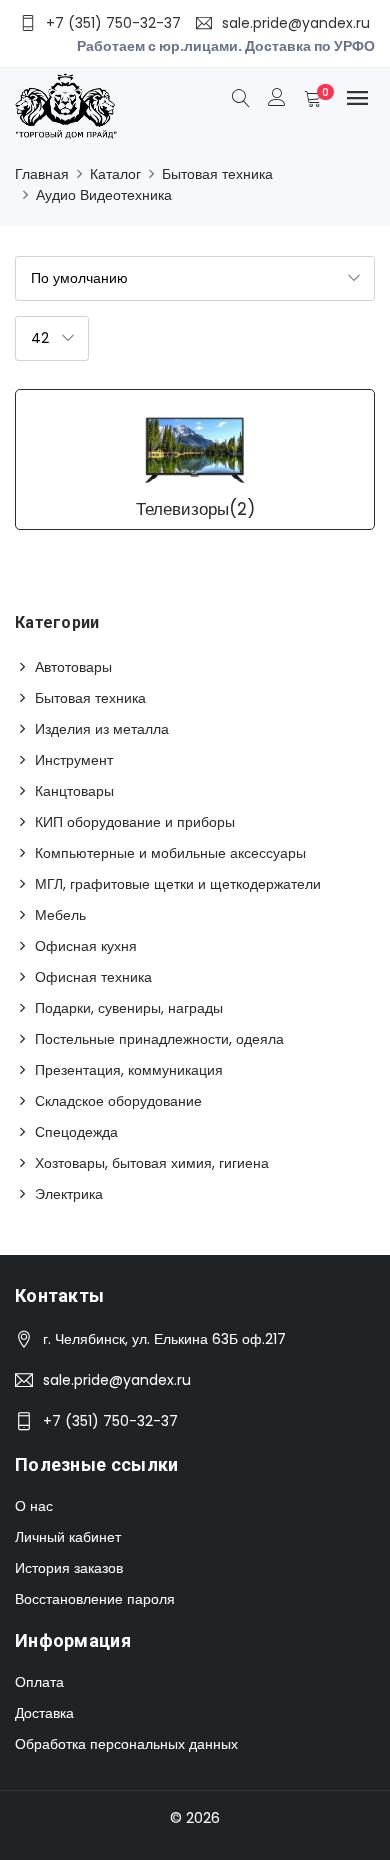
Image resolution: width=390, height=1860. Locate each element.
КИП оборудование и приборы (135, 822)
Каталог (115, 174)
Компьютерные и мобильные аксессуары (170, 853)
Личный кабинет (68, 1537)
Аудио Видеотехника (104, 195)
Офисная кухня (86, 946)
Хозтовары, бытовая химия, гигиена (152, 1163)
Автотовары (73, 667)
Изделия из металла (102, 729)
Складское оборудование (118, 1101)
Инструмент (74, 760)
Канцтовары (74, 791)
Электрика (69, 1194)
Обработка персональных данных (126, 1744)
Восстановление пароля (95, 1599)
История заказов (69, 1568)
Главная (42, 174)
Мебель (60, 915)
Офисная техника (93, 977)
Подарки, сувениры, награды (129, 1008)
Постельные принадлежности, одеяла (159, 1039)
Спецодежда (76, 1132)
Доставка (44, 1713)
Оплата (39, 1682)
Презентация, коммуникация (129, 1070)
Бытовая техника (217, 174)
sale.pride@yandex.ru (117, 1380)
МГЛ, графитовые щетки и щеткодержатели (178, 884)
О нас (34, 1506)
